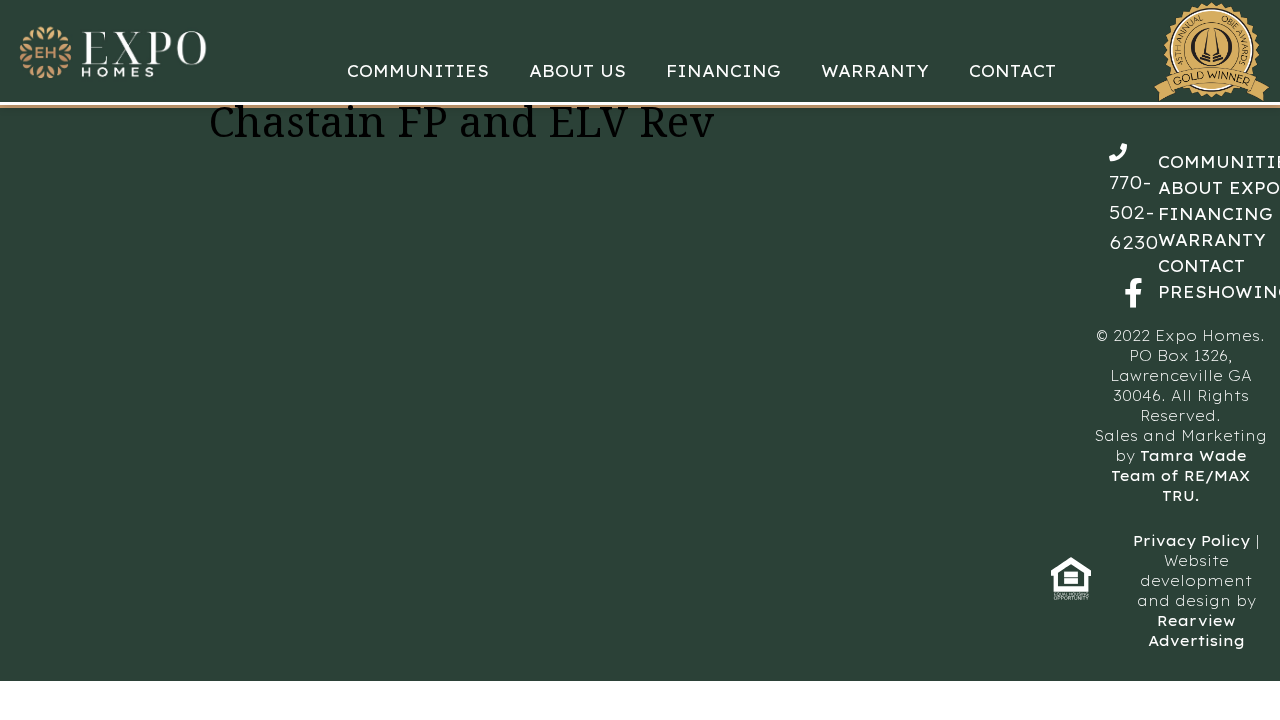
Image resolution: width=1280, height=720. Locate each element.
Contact (1012, 71)
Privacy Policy (1191, 541)
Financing (723, 71)
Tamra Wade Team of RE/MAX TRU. (1180, 476)
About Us (577, 71)
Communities (418, 71)
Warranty (875, 71)
